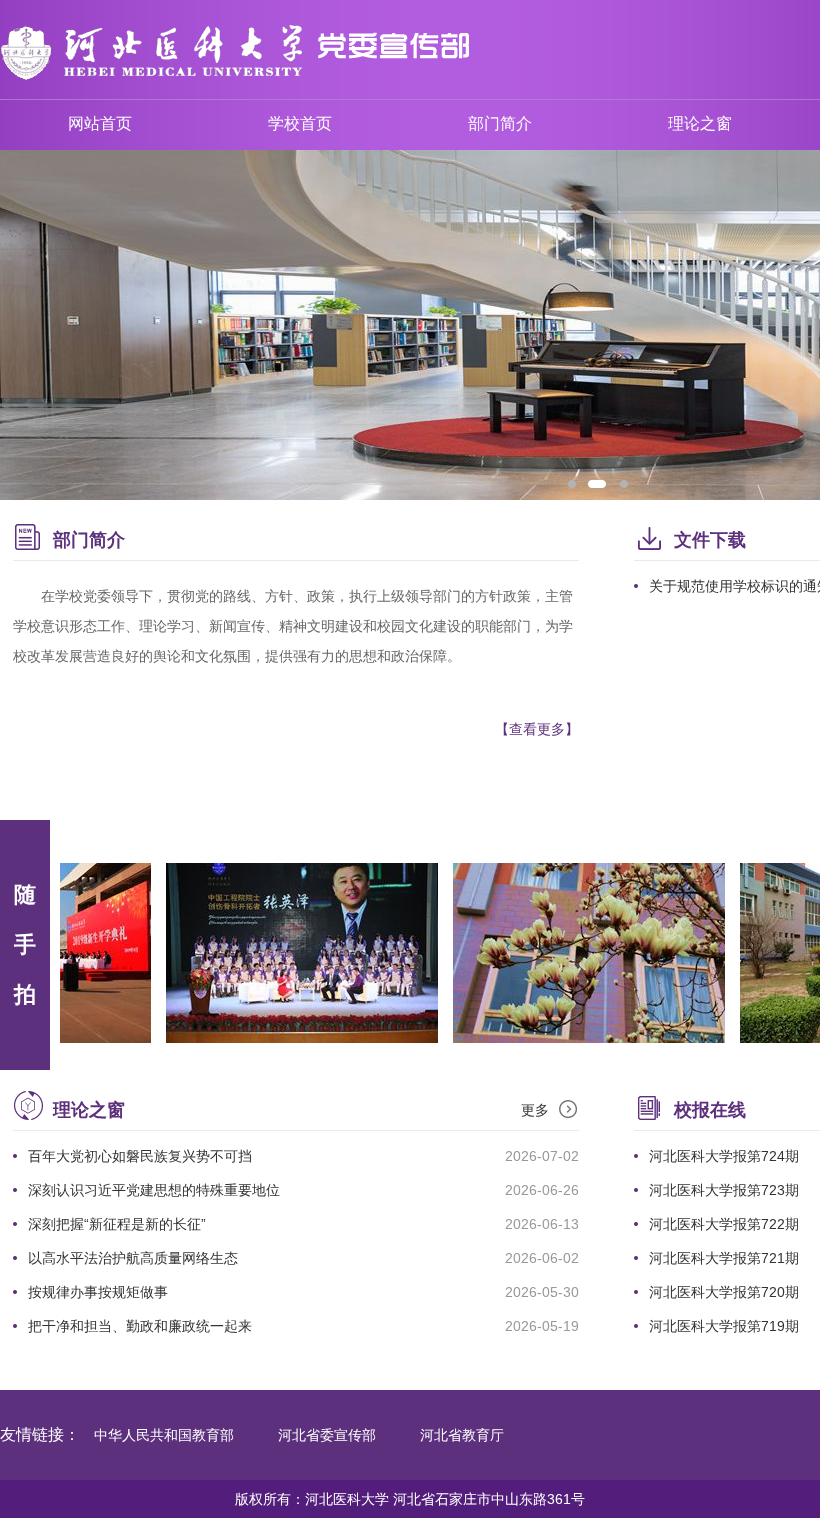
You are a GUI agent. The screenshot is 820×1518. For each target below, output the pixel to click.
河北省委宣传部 (327, 1435)
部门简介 (500, 123)
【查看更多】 (537, 729)
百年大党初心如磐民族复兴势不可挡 (140, 1156)
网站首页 (100, 123)
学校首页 (300, 123)
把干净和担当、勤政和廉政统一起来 (140, 1326)
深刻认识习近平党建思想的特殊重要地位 (154, 1190)
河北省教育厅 (462, 1435)
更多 (535, 1110)
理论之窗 (700, 123)
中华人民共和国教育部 (164, 1435)
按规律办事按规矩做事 (98, 1292)
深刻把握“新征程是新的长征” (117, 1224)
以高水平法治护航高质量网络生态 (133, 1258)
